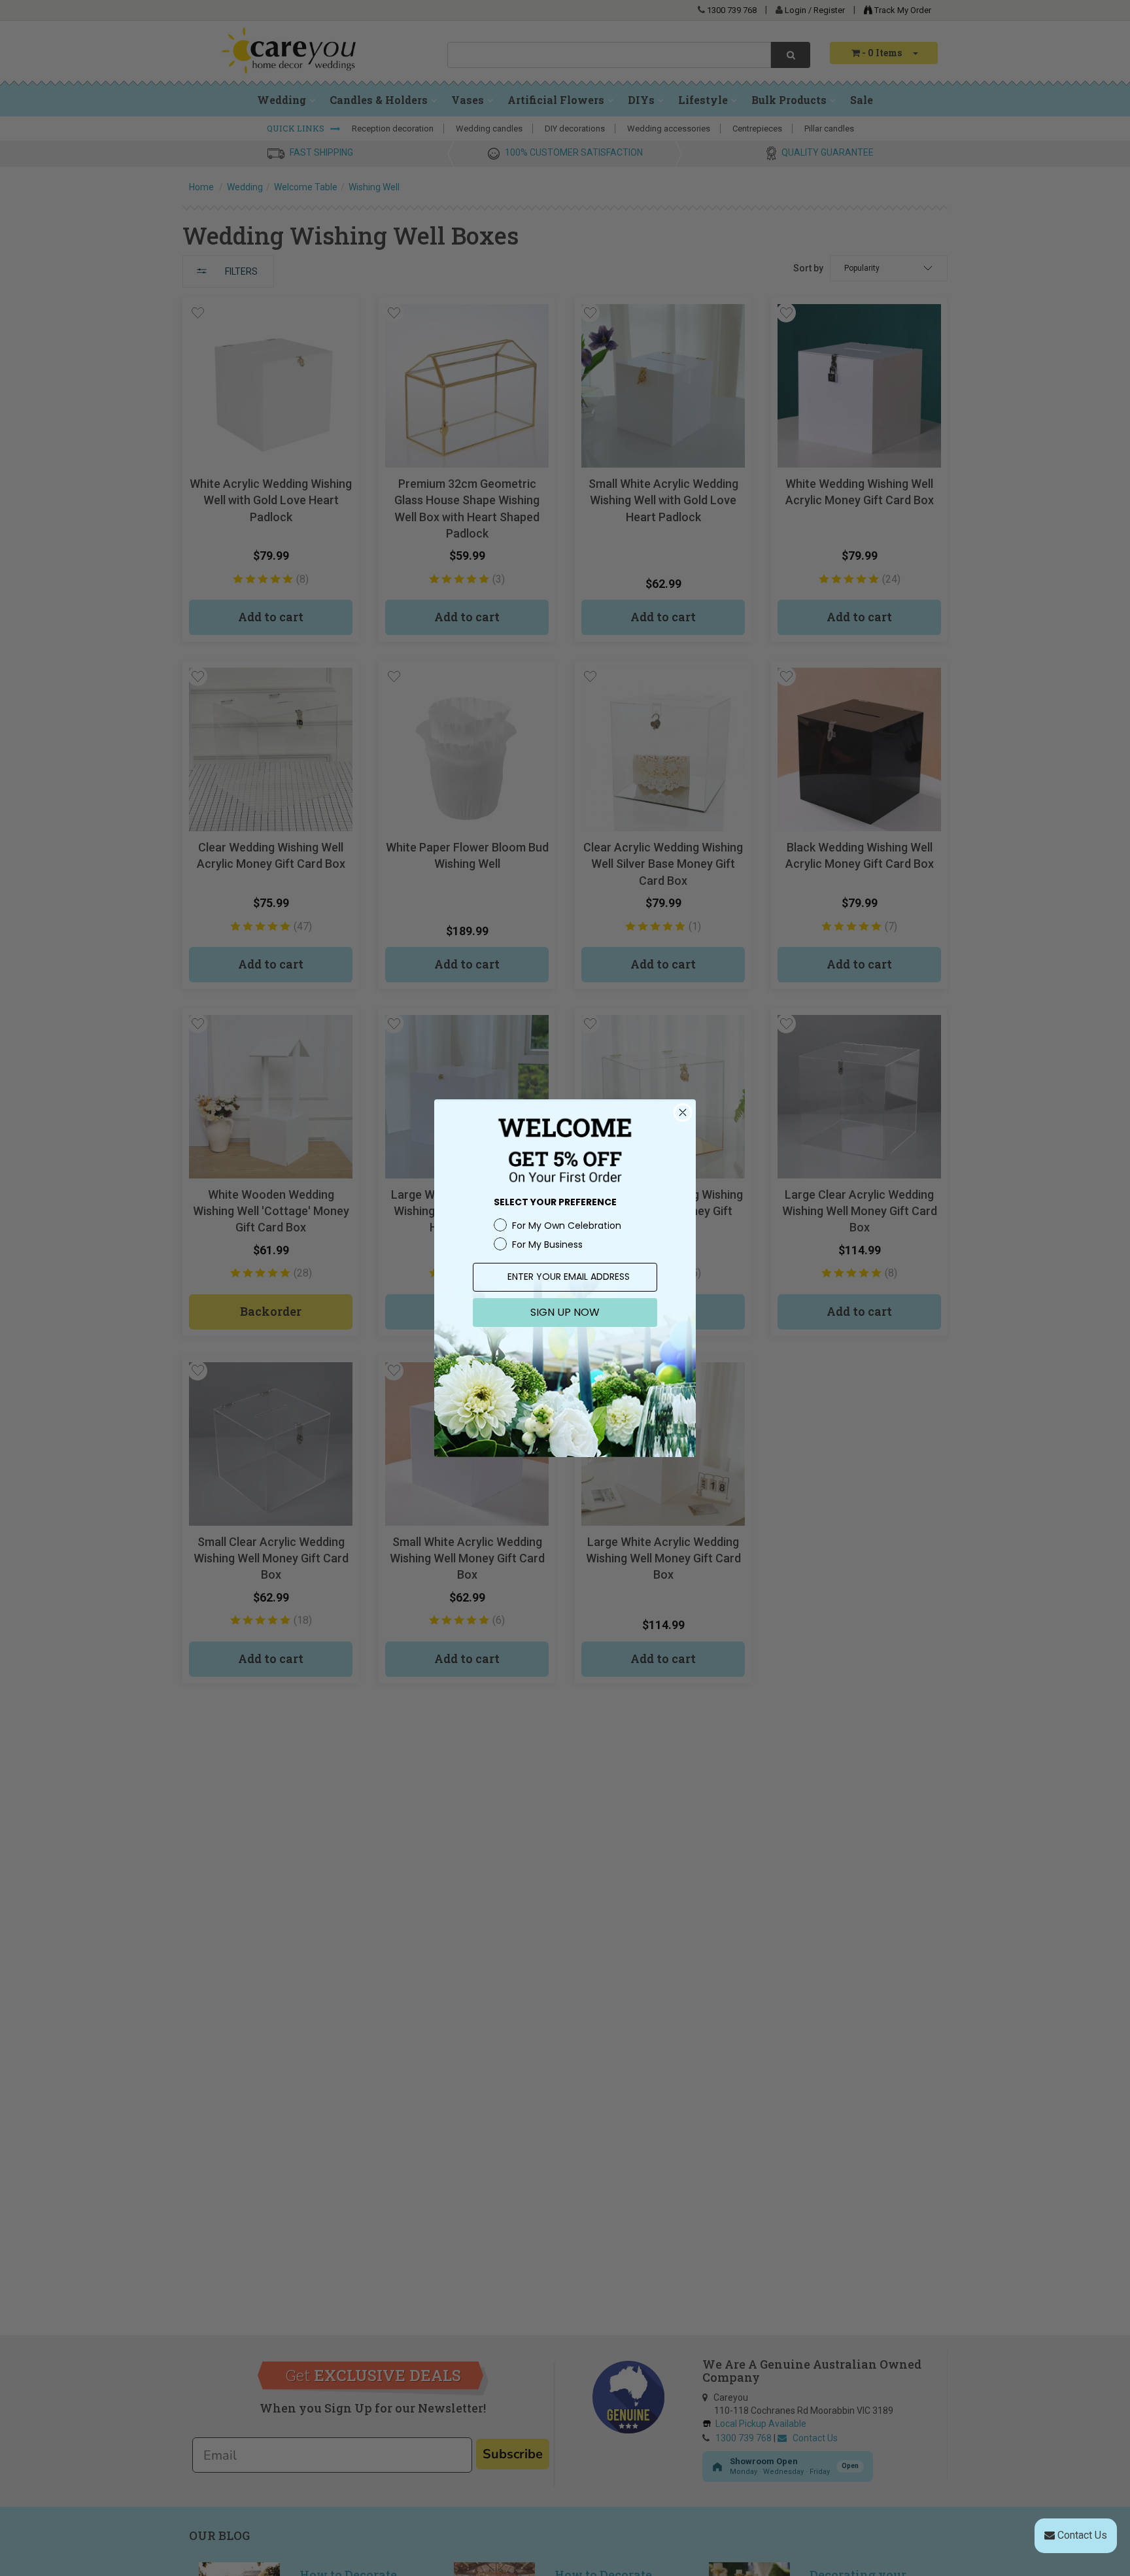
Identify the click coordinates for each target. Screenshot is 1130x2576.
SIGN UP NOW (565, 1312)
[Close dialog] (683, 1112)
